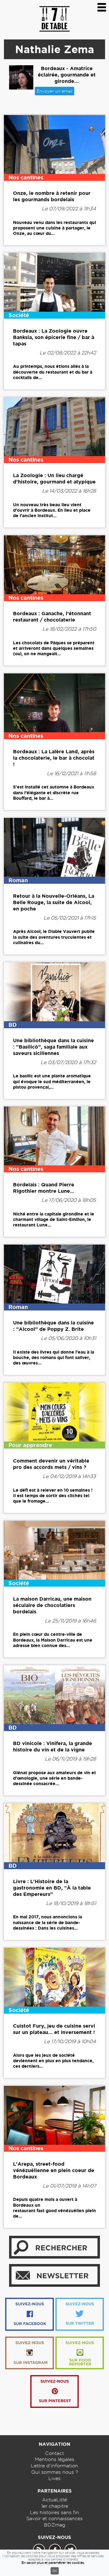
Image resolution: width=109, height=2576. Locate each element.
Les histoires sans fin (54, 2512)
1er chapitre (55, 2506)
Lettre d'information (54, 2466)
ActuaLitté (54, 2500)
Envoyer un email (54, 91)
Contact (54, 2453)
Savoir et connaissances (54, 2518)
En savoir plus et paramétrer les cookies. (53, 2563)
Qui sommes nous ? (55, 2472)
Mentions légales (54, 2459)
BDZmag (55, 2525)
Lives (54, 2478)
